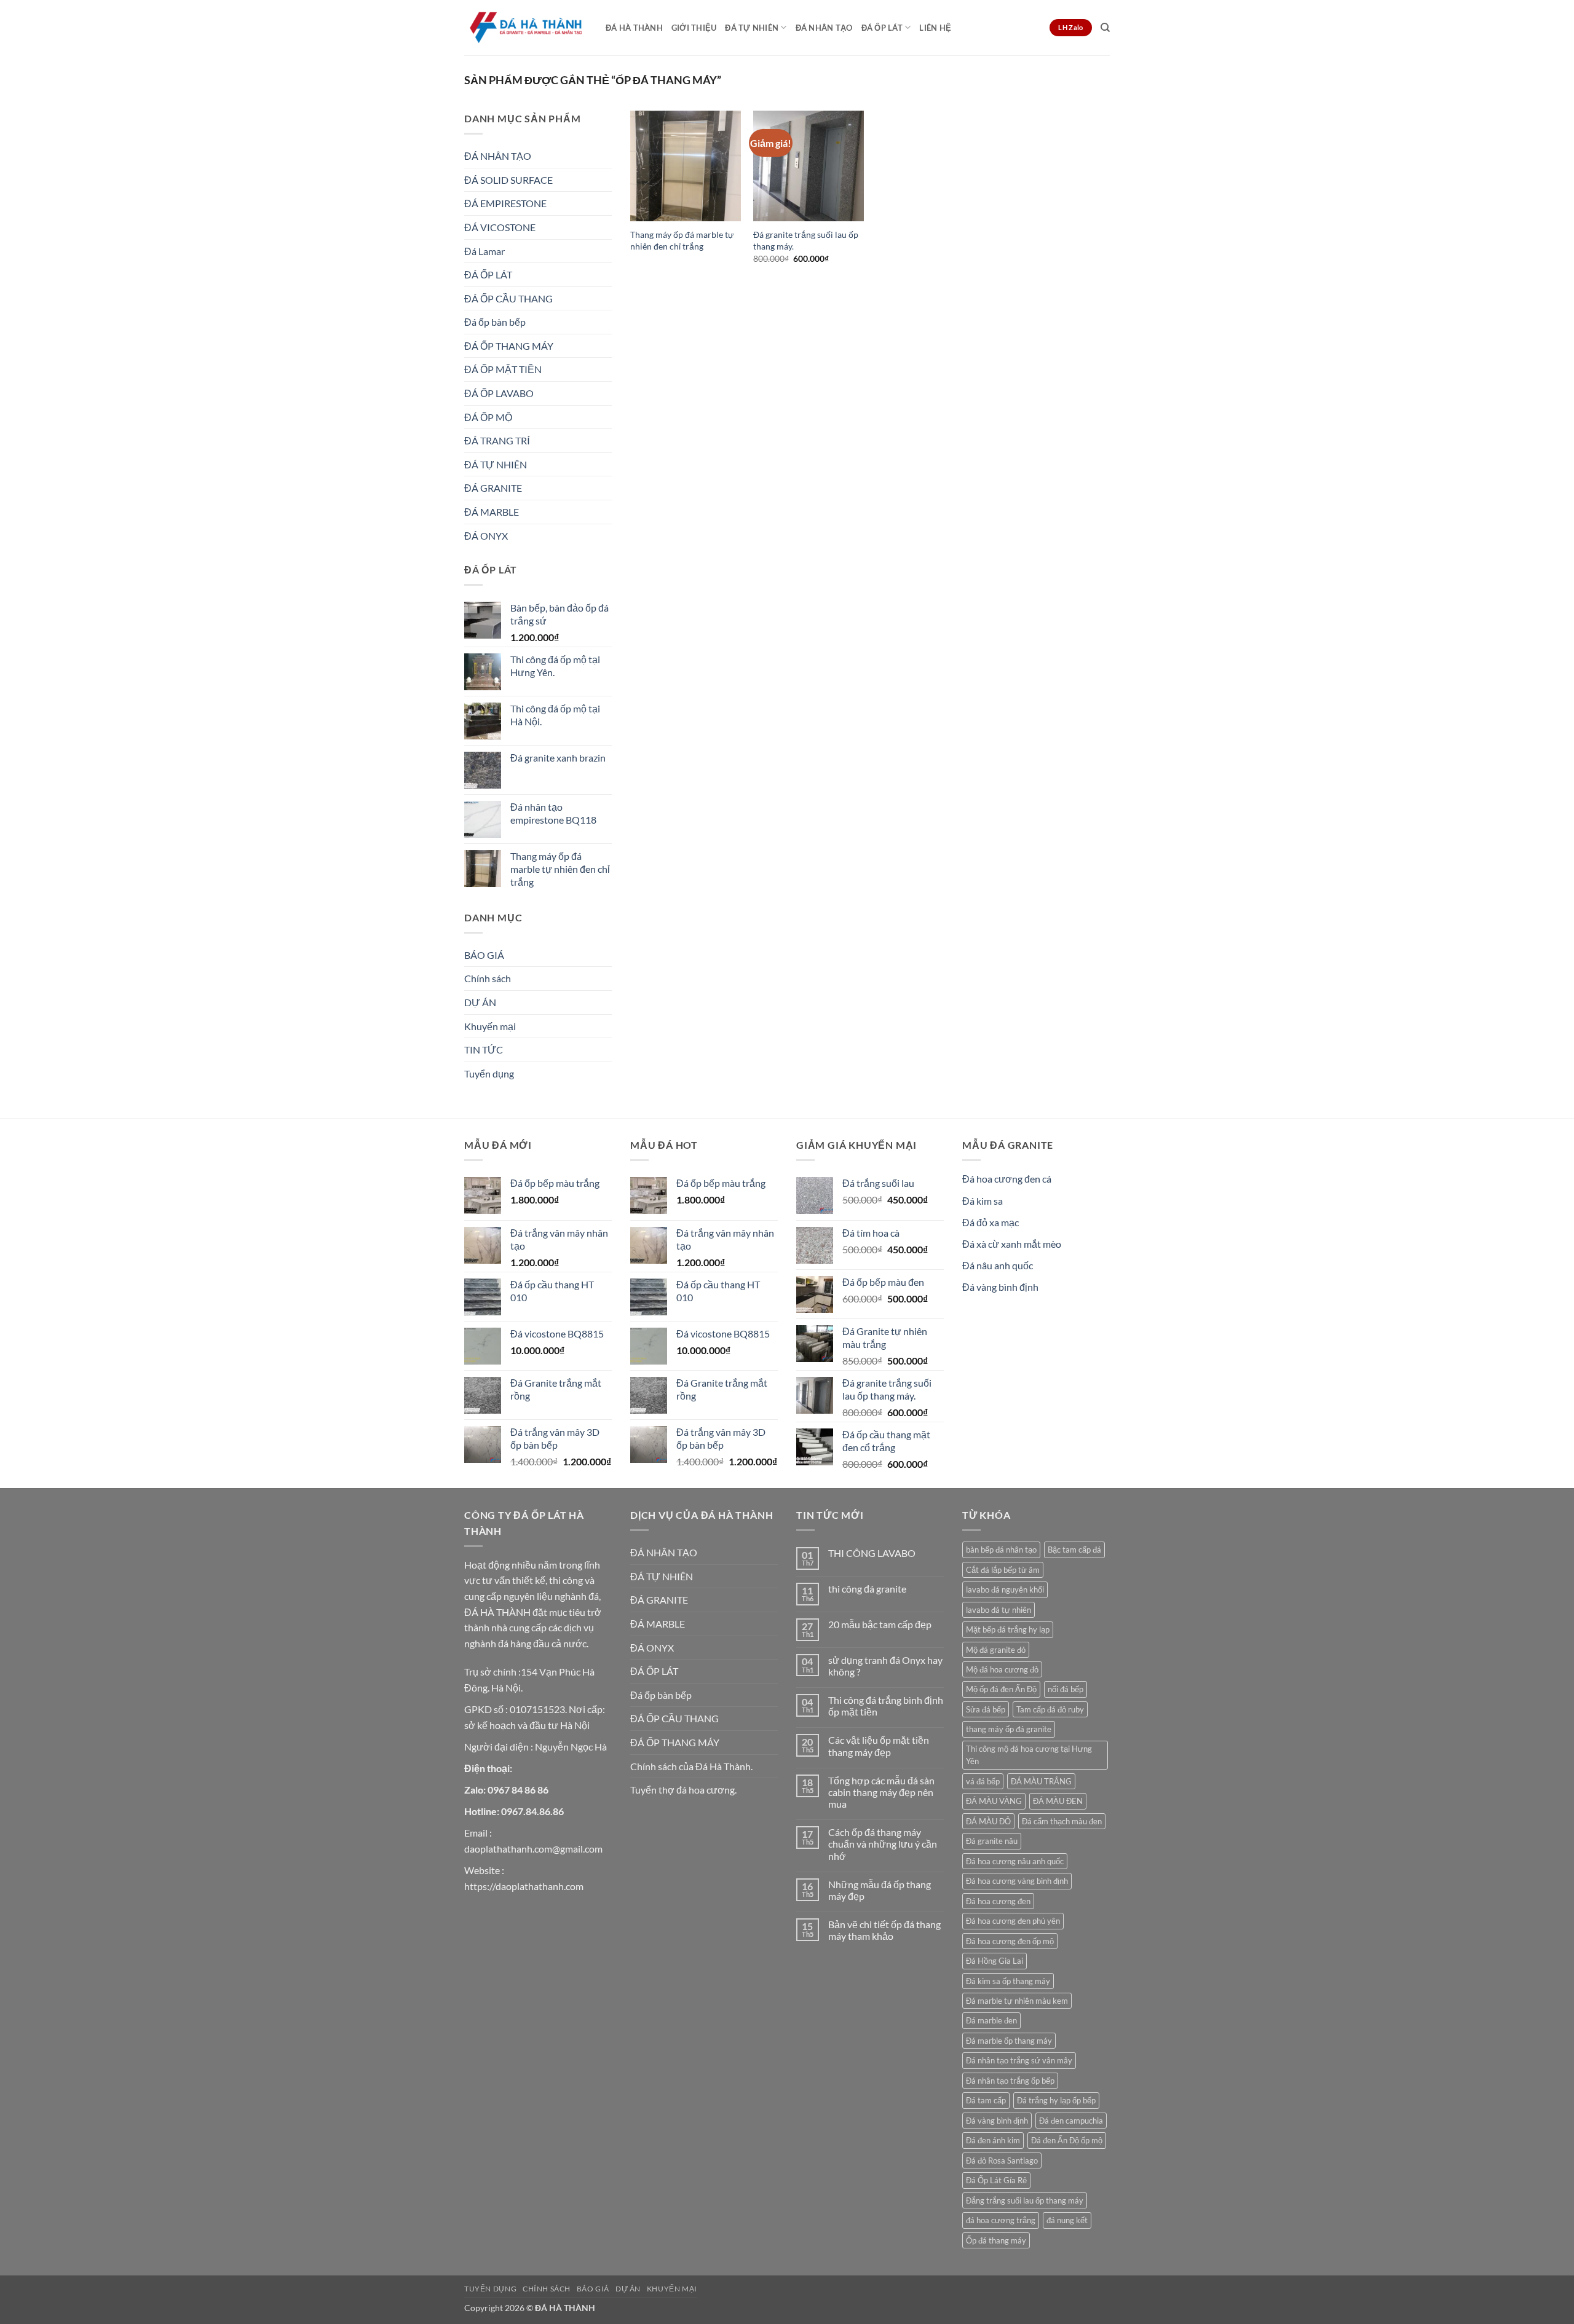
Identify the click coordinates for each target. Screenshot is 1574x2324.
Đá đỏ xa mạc (991, 1222)
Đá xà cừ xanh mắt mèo (1012, 1244)
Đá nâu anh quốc (998, 1265)
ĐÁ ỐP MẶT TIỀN (503, 369)
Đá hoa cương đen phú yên (1013, 1921)
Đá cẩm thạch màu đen (1062, 1821)
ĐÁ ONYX (486, 536)
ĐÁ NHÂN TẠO (824, 28)
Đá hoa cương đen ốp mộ (1010, 1941)
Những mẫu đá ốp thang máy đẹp (880, 1890)
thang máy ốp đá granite (1009, 1729)
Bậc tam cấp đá (1074, 1550)
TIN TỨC (484, 1050)
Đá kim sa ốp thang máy (1008, 1981)
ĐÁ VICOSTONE (500, 227)
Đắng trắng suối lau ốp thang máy (1025, 2200)
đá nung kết (1067, 2220)
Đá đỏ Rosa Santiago (1002, 2161)
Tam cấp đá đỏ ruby (1050, 1709)
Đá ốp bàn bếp (495, 322)
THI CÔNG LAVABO (872, 1553)
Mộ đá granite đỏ (996, 1650)
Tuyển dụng (489, 1073)
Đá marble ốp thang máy (1009, 2041)
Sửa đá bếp (986, 1709)
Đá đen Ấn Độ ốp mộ (1067, 2140)
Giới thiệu (694, 28)
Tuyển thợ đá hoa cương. (683, 1790)
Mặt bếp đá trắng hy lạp (1008, 1629)
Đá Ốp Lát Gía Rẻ (996, 2180)
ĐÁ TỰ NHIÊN (752, 28)
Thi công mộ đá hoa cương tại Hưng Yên (1029, 1755)
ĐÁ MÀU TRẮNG (1041, 1781)
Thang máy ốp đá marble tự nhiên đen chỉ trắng (682, 240)
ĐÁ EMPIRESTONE (505, 203)
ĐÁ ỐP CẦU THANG (508, 298)
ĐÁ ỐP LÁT (882, 28)
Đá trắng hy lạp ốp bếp (1056, 2100)
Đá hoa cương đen (998, 1901)
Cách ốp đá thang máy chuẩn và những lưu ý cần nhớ (883, 1844)
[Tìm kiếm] (1105, 28)
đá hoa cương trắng (1001, 2220)
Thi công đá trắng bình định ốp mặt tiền (886, 1706)
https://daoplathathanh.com (524, 1886)
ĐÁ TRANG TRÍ (497, 440)
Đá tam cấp (986, 2100)
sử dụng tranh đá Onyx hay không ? (885, 1666)
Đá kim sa (983, 1201)
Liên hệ (935, 28)
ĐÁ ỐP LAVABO (499, 393)
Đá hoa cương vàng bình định (1017, 1881)
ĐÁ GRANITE (493, 488)
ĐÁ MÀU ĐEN (1058, 1801)
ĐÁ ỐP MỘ (488, 417)
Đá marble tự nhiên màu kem (1017, 2001)
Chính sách (488, 978)
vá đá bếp (983, 1781)
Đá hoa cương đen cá (1007, 1179)
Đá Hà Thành (634, 28)
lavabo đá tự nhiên (999, 1610)
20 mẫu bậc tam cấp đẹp (880, 1624)
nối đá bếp (1066, 1689)
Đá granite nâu (992, 1841)
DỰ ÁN (480, 1002)
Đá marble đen (991, 2020)
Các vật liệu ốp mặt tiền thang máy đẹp (879, 1746)
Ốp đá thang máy (996, 2240)
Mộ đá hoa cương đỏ (1002, 1669)
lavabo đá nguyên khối (1005, 1589)
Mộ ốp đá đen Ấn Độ (1001, 1689)
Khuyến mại (490, 1026)
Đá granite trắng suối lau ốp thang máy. (806, 240)
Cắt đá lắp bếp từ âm (1003, 1570)
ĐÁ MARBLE (492, 512)
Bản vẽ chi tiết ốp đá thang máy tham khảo (884, 1930)
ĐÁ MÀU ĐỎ (988, 1821)
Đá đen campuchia (1071, 2121)
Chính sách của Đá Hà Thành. (691, 1766)
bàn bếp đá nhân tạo (1001, 1550)
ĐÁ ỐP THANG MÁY (509, 346)
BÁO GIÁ (484, 955)
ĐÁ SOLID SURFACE (508, 180)
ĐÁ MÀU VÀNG (994, 1801)
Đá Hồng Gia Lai (995, 1961)
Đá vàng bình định (1000, 1287)
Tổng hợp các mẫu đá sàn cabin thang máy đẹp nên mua (881, 1792)
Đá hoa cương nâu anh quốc (1015, 1861)
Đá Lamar (484, 251)
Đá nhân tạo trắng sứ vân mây (1019, 2060)
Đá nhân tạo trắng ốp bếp (1010, 2081)
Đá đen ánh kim (993, 2140)
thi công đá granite (867, 1589)
